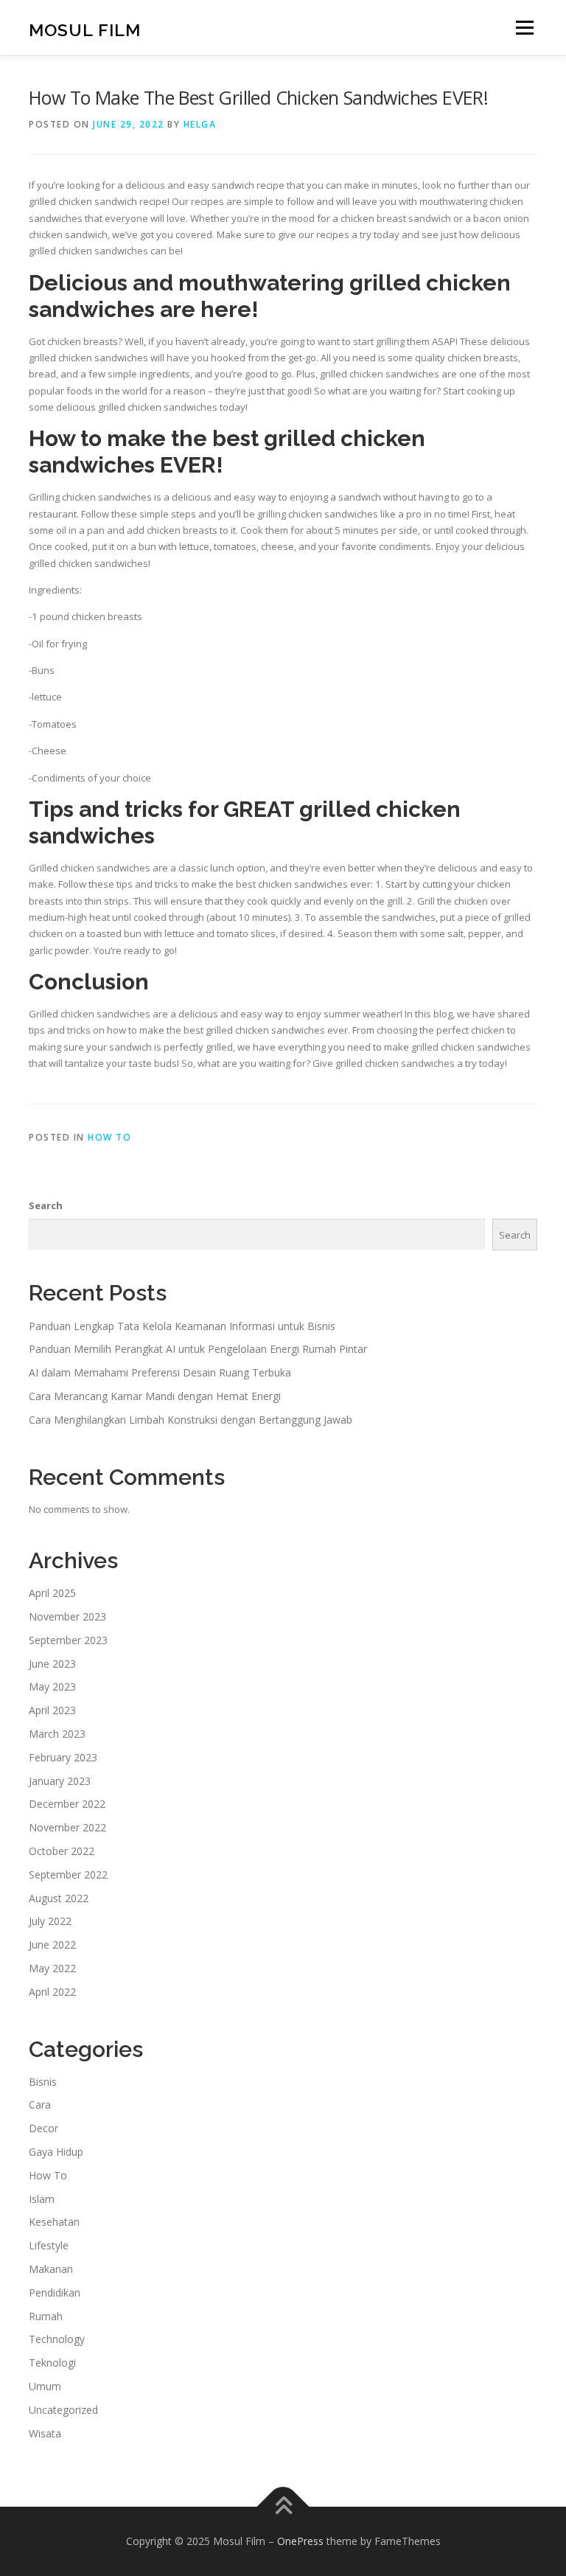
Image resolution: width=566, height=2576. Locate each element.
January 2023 (60, 1781)
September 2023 (68, 1640)
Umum (45, 2386)
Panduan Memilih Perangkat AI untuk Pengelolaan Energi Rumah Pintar (198, 1349)
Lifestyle (49, 2245)
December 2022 (67, 1804)
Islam (42, 2199)
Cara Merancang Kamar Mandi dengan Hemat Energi (155, 1396)
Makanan (51, 2269)
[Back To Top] (283, 2507)
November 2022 (67, 1827)
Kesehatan (54, 2222)
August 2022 (59, 1898)
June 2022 (52, 1945)
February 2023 (63, 1757)
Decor (43, 2128)
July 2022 (50, 1921)
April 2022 (52, 1992)
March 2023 (57, 1734)
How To (109, 1137)
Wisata (45, 2433)
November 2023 (67, 1616)
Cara (40, 2105)
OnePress (300, 2541)
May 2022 (52, 1968)
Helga (200, 124)
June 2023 (52, 1664)
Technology (57, 2339)
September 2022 (68, 1874)
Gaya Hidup (56, 2152)
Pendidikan (55, 2293)
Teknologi (52, 2363)
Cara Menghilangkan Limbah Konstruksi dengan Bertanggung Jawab (191, 1420)
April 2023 (52, 1710)
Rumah (46, 2316)
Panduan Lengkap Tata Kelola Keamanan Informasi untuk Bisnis (182, 1326)
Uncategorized (63, 2410)
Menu (524, 27)
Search (46, 1205)
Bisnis (43, 2082)
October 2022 (62, 1851)
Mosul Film (85, 29)
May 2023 (52, 1686)
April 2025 (52, 1593)
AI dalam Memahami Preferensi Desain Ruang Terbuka (160, 1372)
